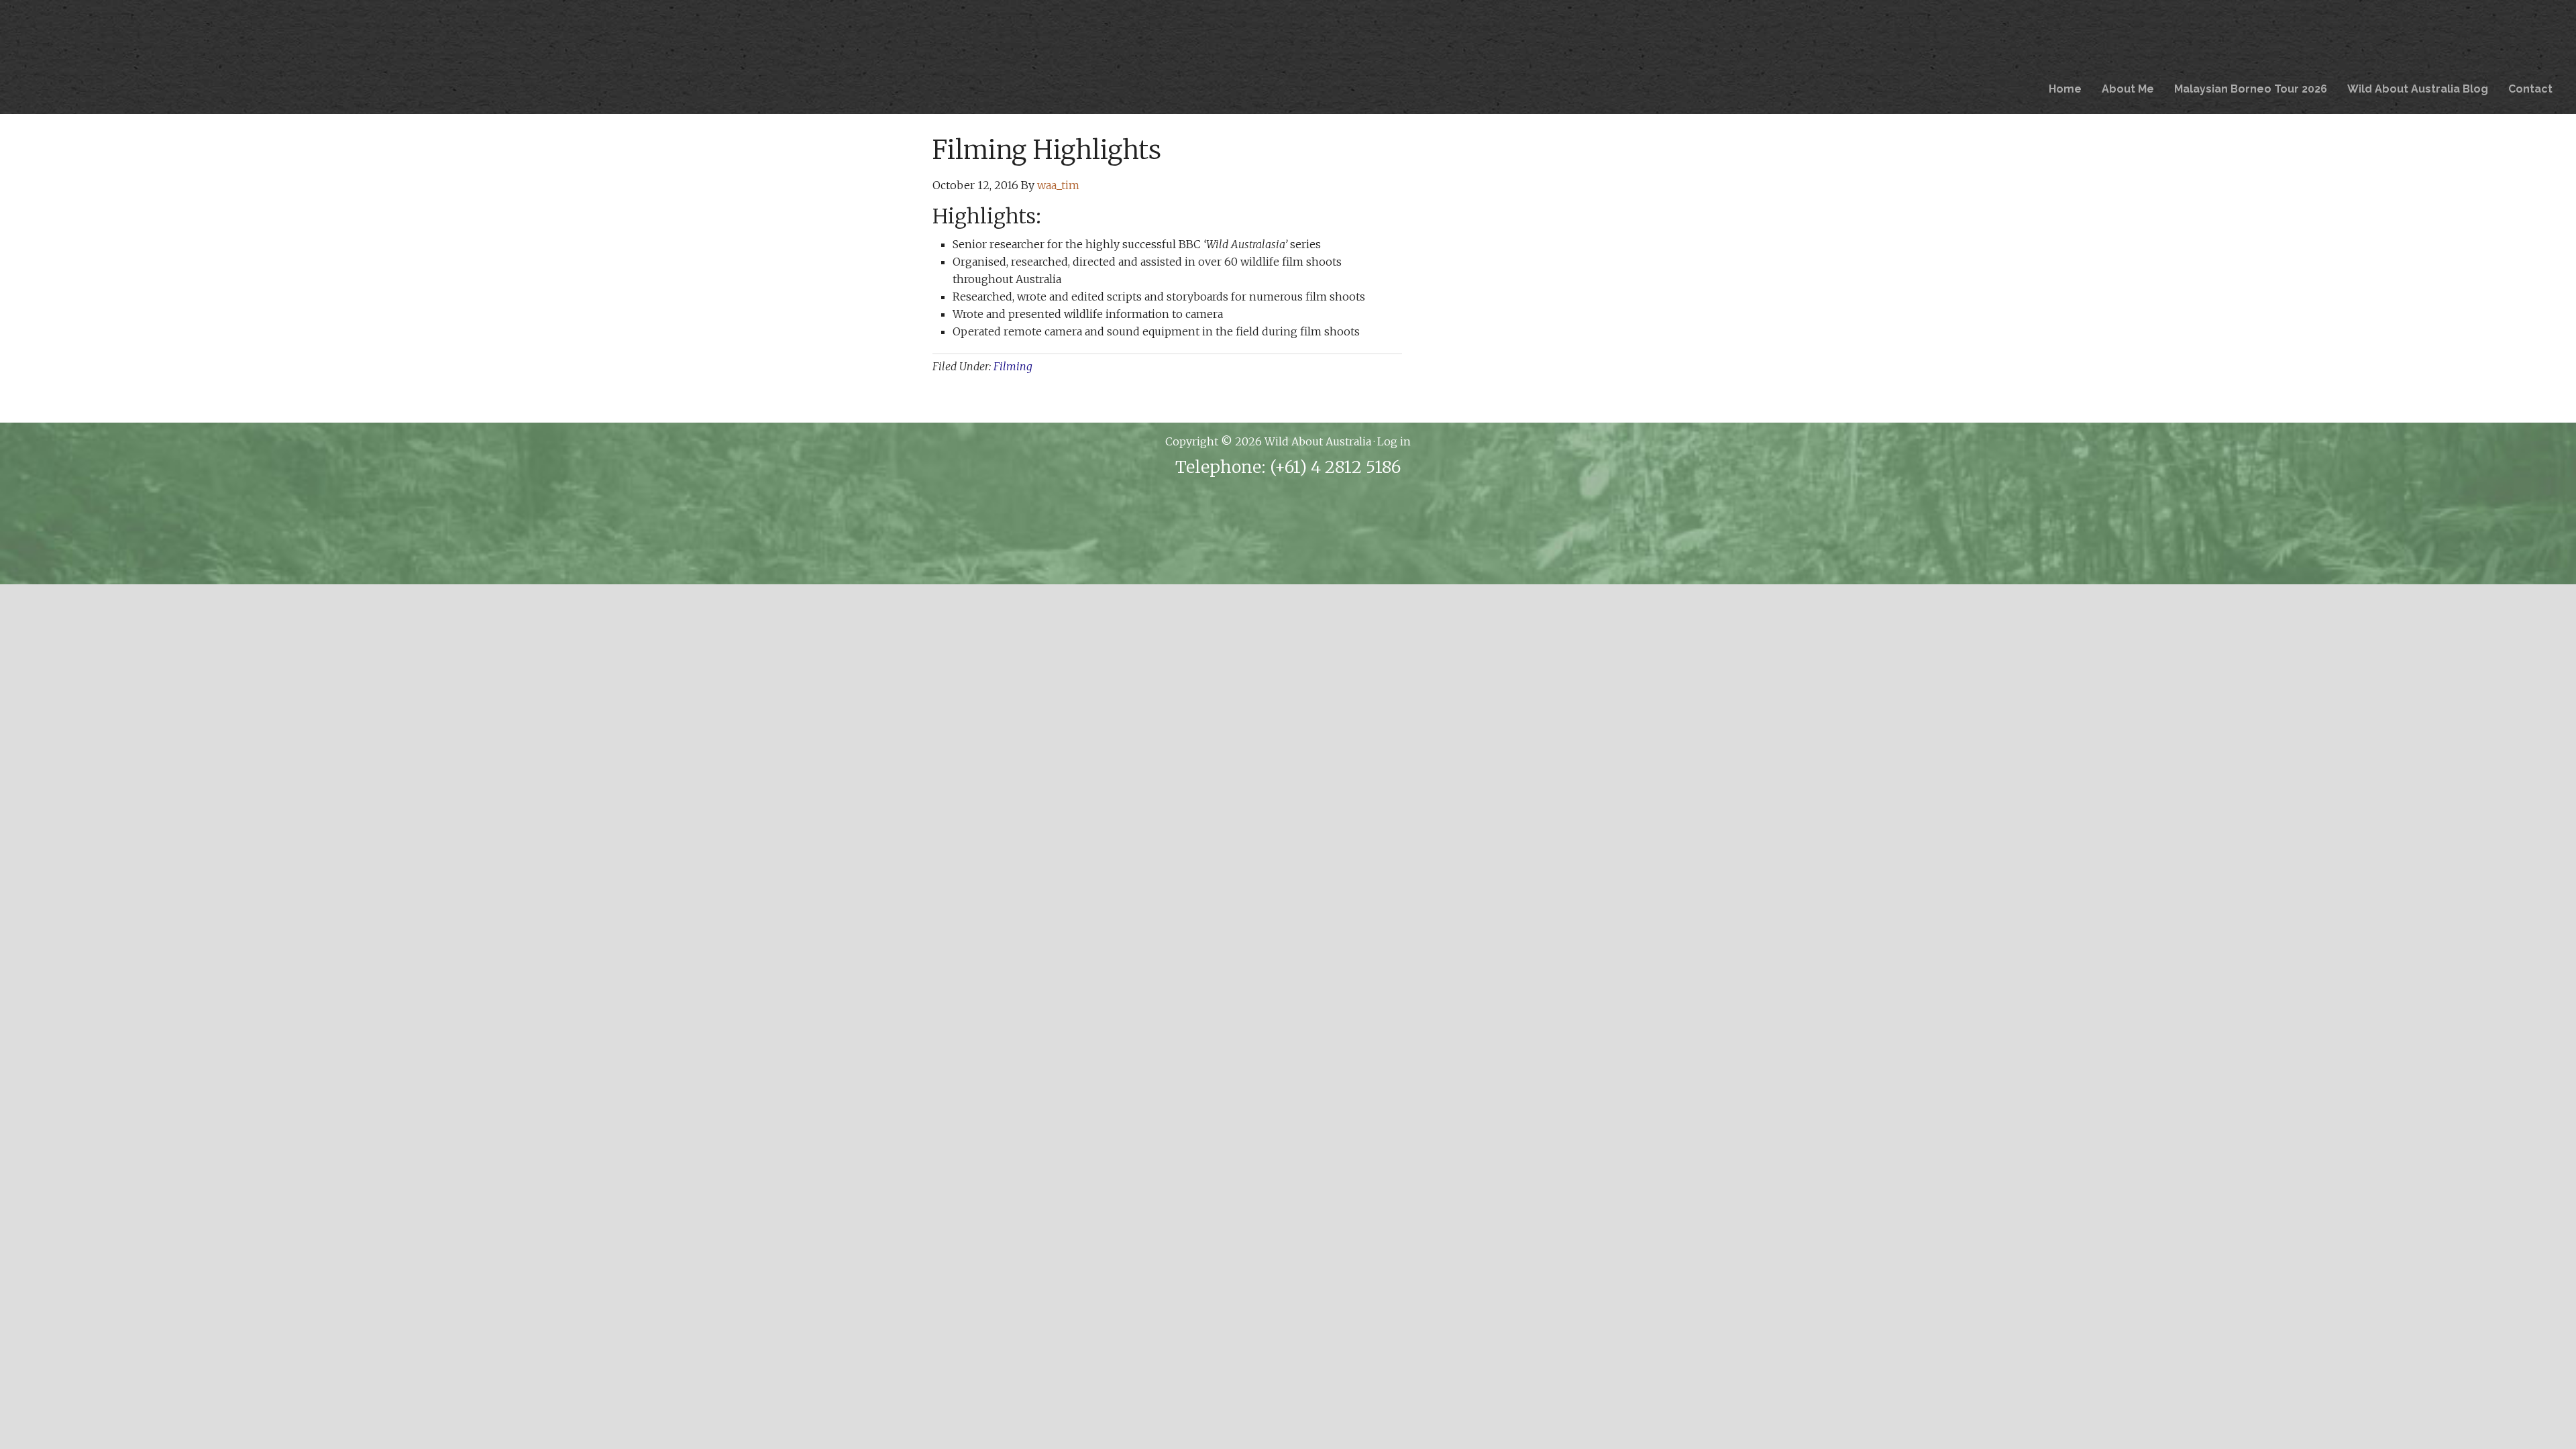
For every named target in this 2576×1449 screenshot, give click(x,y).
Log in (1394, 441)
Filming (1013, 366)
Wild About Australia (962, 57)
